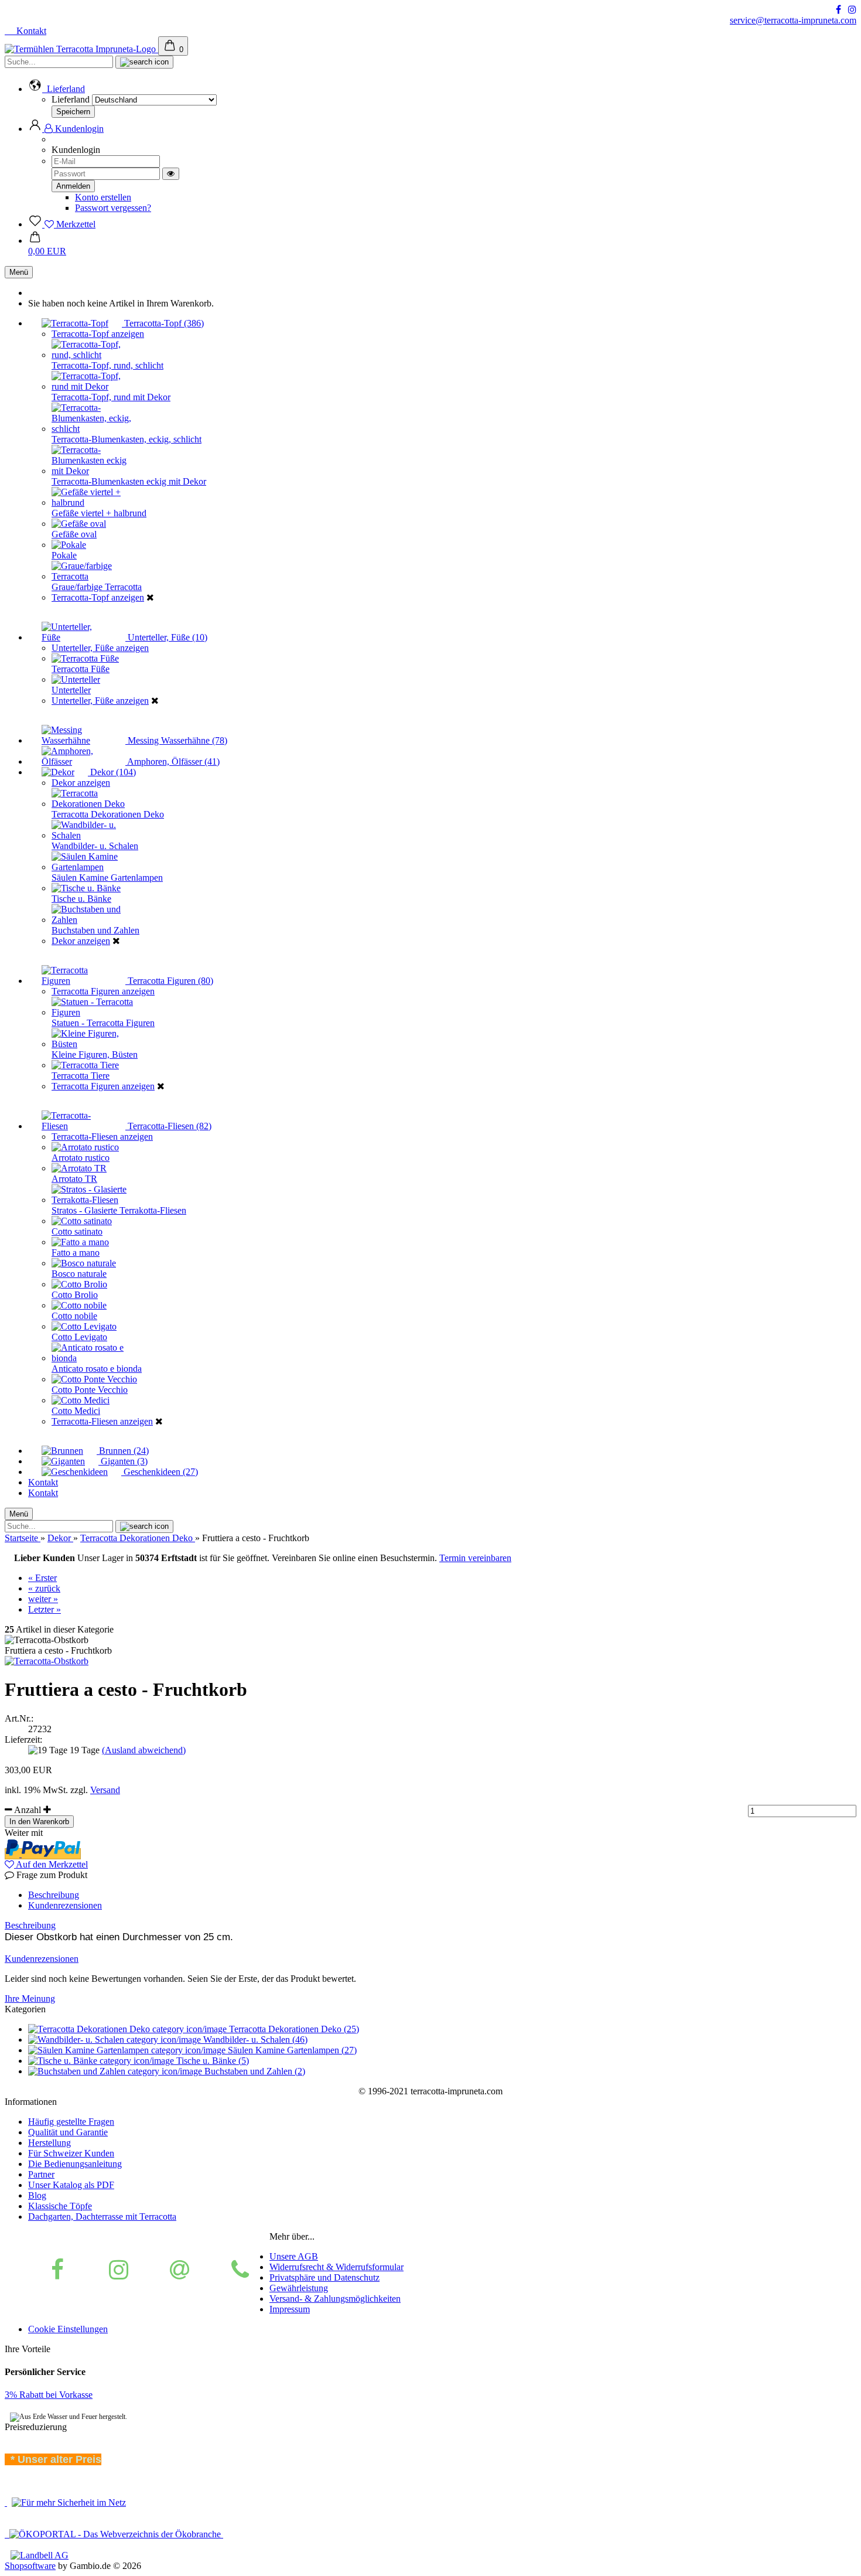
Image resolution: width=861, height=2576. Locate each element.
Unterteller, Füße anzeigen (100, 648)
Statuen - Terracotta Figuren (103, 1023)
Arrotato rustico (81, 1158)
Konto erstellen (103, 197)
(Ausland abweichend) (144, 1750)
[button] (57, 89)
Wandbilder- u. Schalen (95, 846)
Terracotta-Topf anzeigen (98, 334)
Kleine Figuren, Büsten (95, 1054)
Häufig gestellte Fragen (71, 2122)
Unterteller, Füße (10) (166, 637)
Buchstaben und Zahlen (95, 930)
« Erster (42, 1578)
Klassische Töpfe (60, 2206)
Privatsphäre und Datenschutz (324, 2277)
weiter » (43, 1599)
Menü (19, 272)
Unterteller (71, 690)
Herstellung (49, 2143)
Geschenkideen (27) (160, 1472)
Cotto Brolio (75, 1295)
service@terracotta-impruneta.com (793, 20)
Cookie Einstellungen (68, 2329)
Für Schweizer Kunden (71, 2153)
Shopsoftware (30, 2566)
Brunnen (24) (123, 1451)
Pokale (64, 555)
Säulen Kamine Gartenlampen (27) (291, 2050)
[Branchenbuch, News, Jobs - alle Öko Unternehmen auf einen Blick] (114, 2534)
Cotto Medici (76, 1411)
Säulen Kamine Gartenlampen (107, 878)
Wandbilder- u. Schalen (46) (254, 2040)
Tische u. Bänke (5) (211, 2061)
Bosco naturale (79, 1274)
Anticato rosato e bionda (97, 1369)
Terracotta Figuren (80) (169, 981)
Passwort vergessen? (113, 208)
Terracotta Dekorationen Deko (108, 814)
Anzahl (28, 1810)
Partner (41, 2174)
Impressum (290, 2309)
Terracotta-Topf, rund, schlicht (107, 365)
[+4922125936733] (240, 2270)
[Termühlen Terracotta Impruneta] (81, 49)
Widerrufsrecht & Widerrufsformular (336, 2267)
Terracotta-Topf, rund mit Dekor (111, 397)
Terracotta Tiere (81, 1076)
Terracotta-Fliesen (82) (168, 1126)
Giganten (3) (123, 1461)
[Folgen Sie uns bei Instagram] (852, 10)
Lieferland (72, 99)
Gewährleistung (299, 2288)
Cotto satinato (77, 1231)
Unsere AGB (294, 2256)
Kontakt (30, 31)
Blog (37, 2195)
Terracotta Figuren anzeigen (103, 991)
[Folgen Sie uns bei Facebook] (838, 10)
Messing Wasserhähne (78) (176, 740)
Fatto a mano (76, 1253)
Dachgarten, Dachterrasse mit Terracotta (102, 2216)
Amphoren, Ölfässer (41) (172, 761)
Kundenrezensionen (65, 1905)
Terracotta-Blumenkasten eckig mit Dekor (129, 481)
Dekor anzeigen (81, 783)
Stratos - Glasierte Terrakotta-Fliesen (119, 1210)
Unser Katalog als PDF (71, 2185)
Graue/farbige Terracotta (97, 587)
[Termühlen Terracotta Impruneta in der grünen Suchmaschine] (6, 2502)
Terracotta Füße (81, 669)
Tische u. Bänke (81, 899)
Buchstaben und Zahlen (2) (254, 2071)
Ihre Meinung (30, 1999)
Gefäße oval (74, 534)
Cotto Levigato (79, 1337)
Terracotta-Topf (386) (163, 323)
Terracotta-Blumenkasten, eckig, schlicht (127, 439)
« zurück (44, 1588)
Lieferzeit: (23, 1740)
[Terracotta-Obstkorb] (47, 1661)
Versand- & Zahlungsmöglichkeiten (335, 2299)
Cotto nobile (74, 1316)
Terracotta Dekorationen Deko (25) (293, 2029)
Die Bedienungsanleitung (75, 2164)
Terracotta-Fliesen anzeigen (102, 1137)
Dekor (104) (112, 772)
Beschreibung (54, 1895)
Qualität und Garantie (68, 2132)
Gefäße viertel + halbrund (99, 513)
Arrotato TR (74, 1179)
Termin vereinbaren (475, 1558)
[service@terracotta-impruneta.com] (180, 2270)
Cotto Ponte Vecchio (90, 1390)
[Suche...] (144, 62)
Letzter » (45, 1609)
